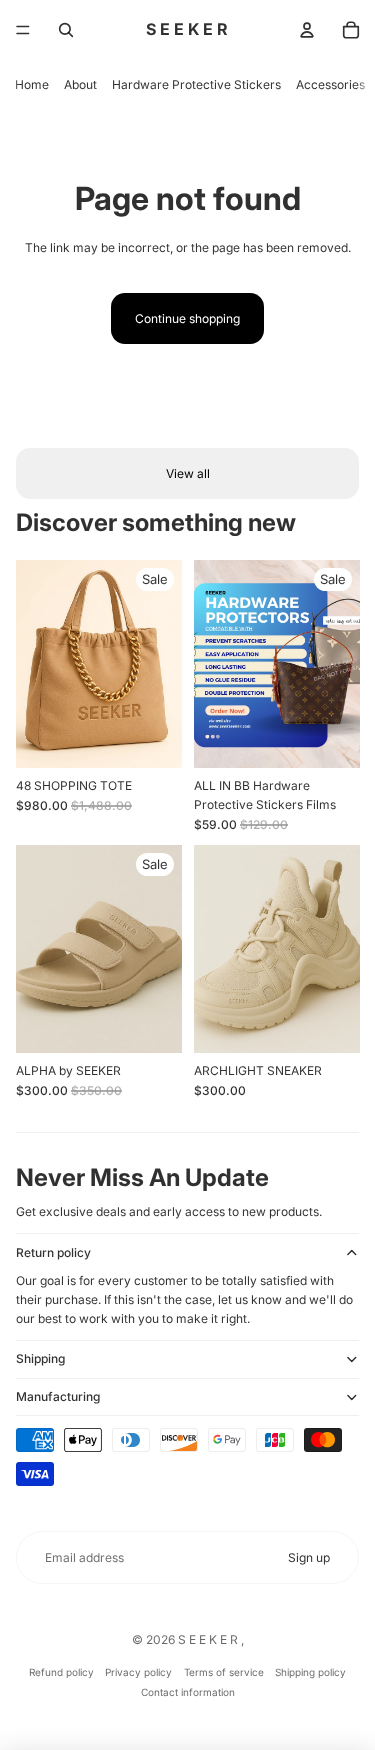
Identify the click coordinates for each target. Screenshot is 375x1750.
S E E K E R (209, 1639)
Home (32, 84)
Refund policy (61, 1672)
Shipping (40, 1358)
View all (188, 473)
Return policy (53, 1252)
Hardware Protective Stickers (196, 84)
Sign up (309, 1557)
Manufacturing (58, 1396)
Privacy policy (138, 1672)
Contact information (188, 1692)
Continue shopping (187, 318)
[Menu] (23, 30)
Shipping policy (310, 1672)
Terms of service (224, 1672)
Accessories (330, 84)
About (80, 84)
